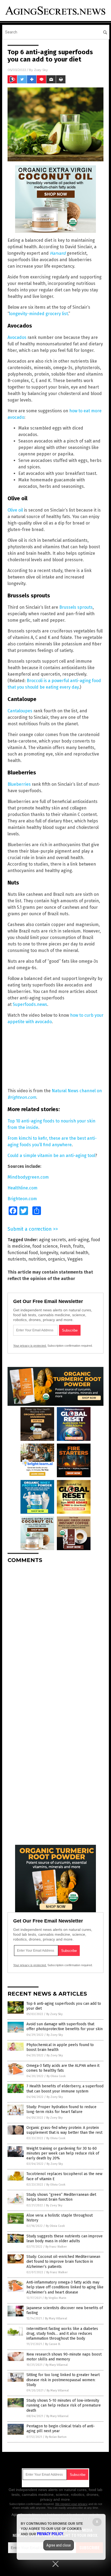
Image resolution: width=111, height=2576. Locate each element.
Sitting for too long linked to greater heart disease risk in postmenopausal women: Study (63, 2380)
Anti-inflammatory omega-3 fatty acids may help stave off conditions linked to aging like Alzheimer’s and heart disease (65, 2287)
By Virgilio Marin (55, 2298)
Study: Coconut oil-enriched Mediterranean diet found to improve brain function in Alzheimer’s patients (63, 2262)
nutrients (17, 1259)
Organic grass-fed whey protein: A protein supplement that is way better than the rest (64, 2130)
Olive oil (15, 510)
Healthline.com (22, 1188)
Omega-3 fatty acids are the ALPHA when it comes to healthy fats (63, 2068)
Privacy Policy (50, 2534)
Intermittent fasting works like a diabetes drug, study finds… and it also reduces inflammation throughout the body (62, 2334)
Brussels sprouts (76, 607)
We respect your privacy (71, 2504)
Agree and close (59, 2545)
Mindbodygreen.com (28, 1177)
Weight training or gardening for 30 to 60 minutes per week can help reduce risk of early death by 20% (63, 2153)
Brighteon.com (22, 1199)
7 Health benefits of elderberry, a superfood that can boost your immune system (65, 2089)
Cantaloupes (20, 711)
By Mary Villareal (56, 2318)
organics (57, 1259)
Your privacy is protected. (30, 1346)
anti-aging (79, 1240)
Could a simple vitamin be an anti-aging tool (51, 1156)
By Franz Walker (56, 2247)
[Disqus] (55, 1635)
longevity (49, 1253)
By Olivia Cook (56, 2076)
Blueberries (19, 784)
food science (45, 1246)
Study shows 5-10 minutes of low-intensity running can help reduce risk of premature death (64, 2405)
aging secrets (53, 1240)
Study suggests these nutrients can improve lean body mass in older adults (65, 2239)
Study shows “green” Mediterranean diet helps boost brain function (61, 2197)
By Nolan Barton (56, 2437)
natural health (74, 1253)
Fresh (65, 1246)
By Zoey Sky (54, 2014)
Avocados (17, 337)
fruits (78, 1246)
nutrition (37, 1259)
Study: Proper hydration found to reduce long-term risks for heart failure (61, 2109)
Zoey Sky (41, 70)
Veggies (75, 1259)
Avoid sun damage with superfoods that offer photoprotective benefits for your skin (65, 2027)
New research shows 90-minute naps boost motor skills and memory (64, 2357)
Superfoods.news (30, 1004)
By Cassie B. (53, 2344)
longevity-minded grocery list (39, 314)
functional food (23, 1253)
